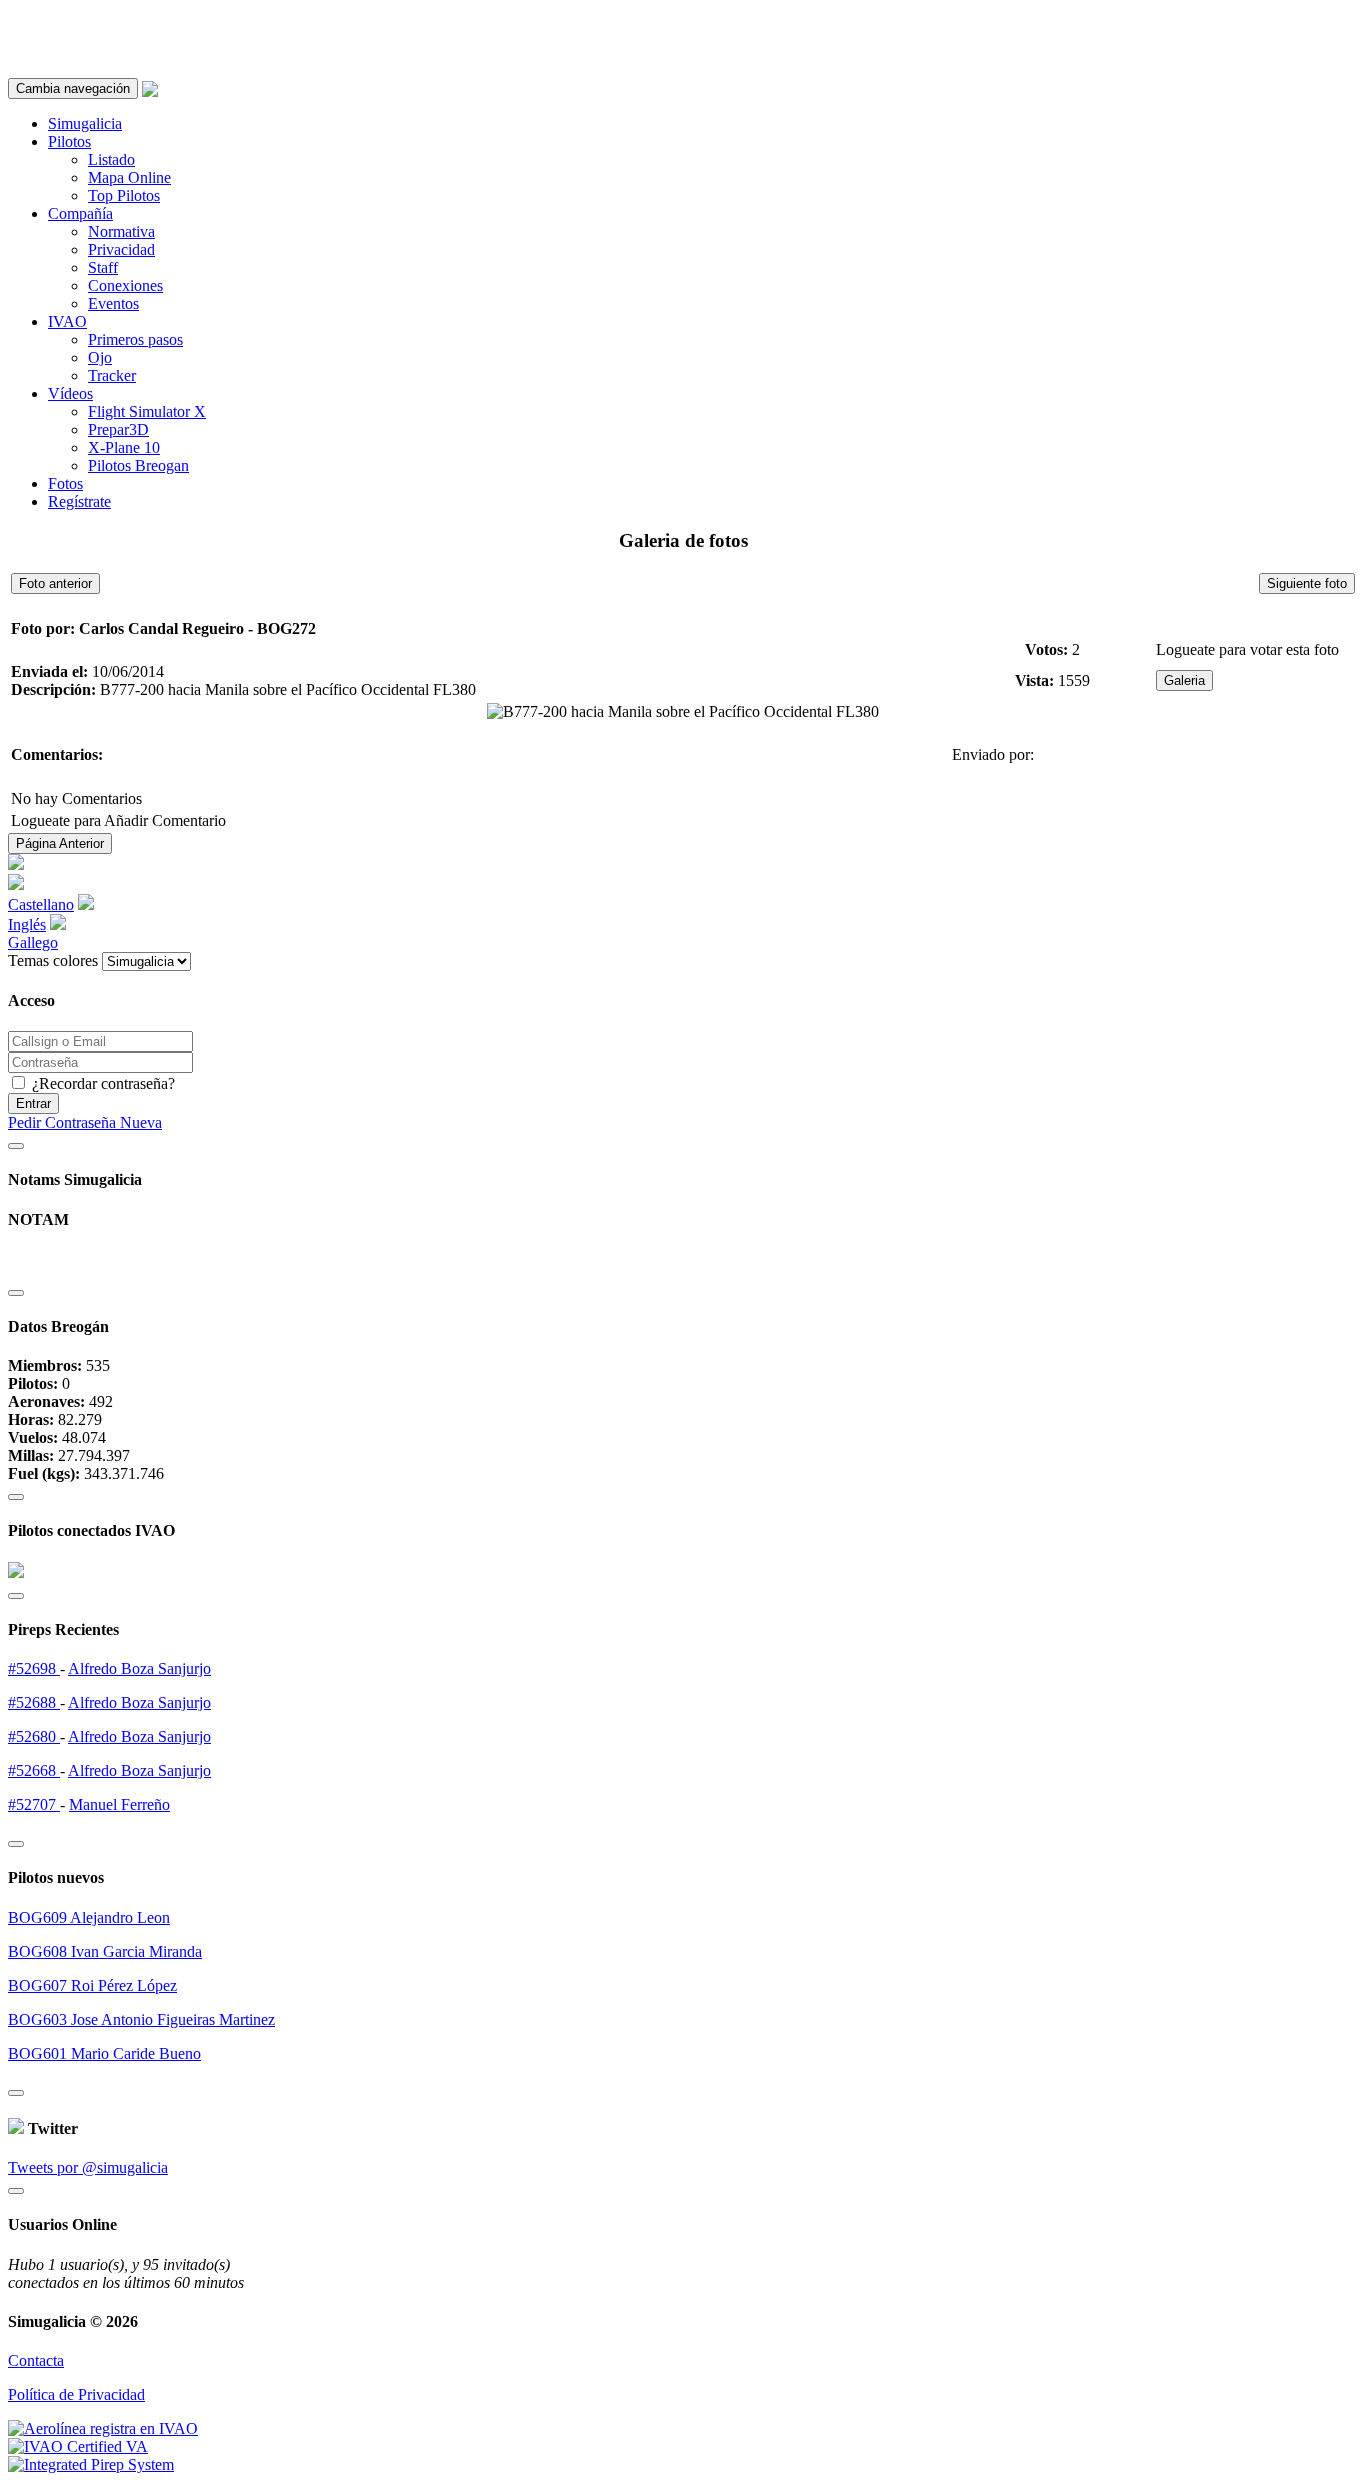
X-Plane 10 (124, 447)
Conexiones (125, 285)
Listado (111, 159)
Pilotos (69, 141)
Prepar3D (118, 429)
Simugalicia (85, 123)
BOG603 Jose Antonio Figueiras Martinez (141, 2019)
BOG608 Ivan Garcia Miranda (105, 1951)
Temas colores (53, 960)
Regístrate (79, 501)
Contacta (36, 2360)
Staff (103, 267)
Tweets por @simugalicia (88, 2167)
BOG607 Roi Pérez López (92, 1985)
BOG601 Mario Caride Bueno (104, 2053)
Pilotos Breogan (138, 465)
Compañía (80, 213)
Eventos (113, 303)
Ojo (100, 357)
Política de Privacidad (76, 2394)
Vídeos (70, 393)
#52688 (34, 1702)
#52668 (34, 1770)
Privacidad (121, 249)
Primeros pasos (135, 339)
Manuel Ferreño (119, 1804)
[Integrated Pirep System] (91, 2464)
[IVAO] (78, 2446)
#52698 (34, 1668)
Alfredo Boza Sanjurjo (139, 1668)
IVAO (67, 321)
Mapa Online (129, 177)
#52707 (34, 1804)
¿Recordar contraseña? (101, 1083)
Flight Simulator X (147, 411)
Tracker (112, 375)
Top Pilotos (124, 195)
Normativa (121, 231)
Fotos (65, 483)
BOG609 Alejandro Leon (89, 1917)
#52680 (34, 1736)
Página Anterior (60, 843)
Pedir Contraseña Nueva (85, 1122)
